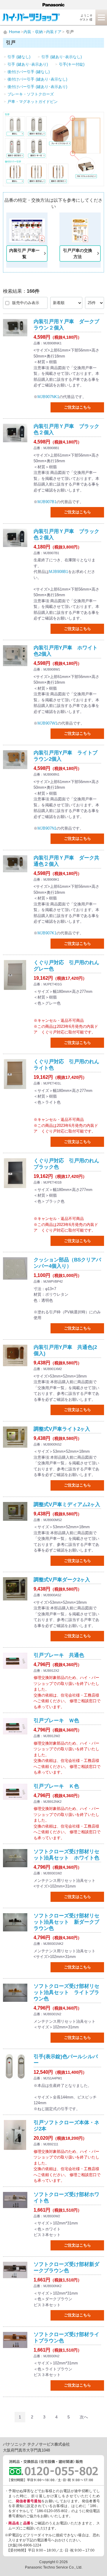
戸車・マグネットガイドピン (33, 102)
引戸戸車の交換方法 (78, 254)
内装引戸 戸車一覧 (24, 254)
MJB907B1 (47, 502)
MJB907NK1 (48, 397)
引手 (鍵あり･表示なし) (62, 57)
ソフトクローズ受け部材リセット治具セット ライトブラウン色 (66, 1992)
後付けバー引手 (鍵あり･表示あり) (37, 87)
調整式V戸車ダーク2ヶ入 (62, 1580)
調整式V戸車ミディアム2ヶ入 (67, 1505)
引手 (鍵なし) (19, 57)
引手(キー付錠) (72, 64)
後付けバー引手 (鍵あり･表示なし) (37, 79)
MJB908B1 (59, 572)
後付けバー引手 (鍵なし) (29, 72)
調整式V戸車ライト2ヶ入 (62, 1429)
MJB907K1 (47, 933)
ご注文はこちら (77, 407)
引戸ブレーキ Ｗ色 (56, 1721)
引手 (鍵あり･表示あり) (28, 64)
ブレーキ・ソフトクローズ (31, 94)
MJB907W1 (47, 723)
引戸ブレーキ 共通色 (59, 1655)
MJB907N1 (47, 828)
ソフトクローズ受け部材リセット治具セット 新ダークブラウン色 (66, 1922)
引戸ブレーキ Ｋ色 (56, 1786)
